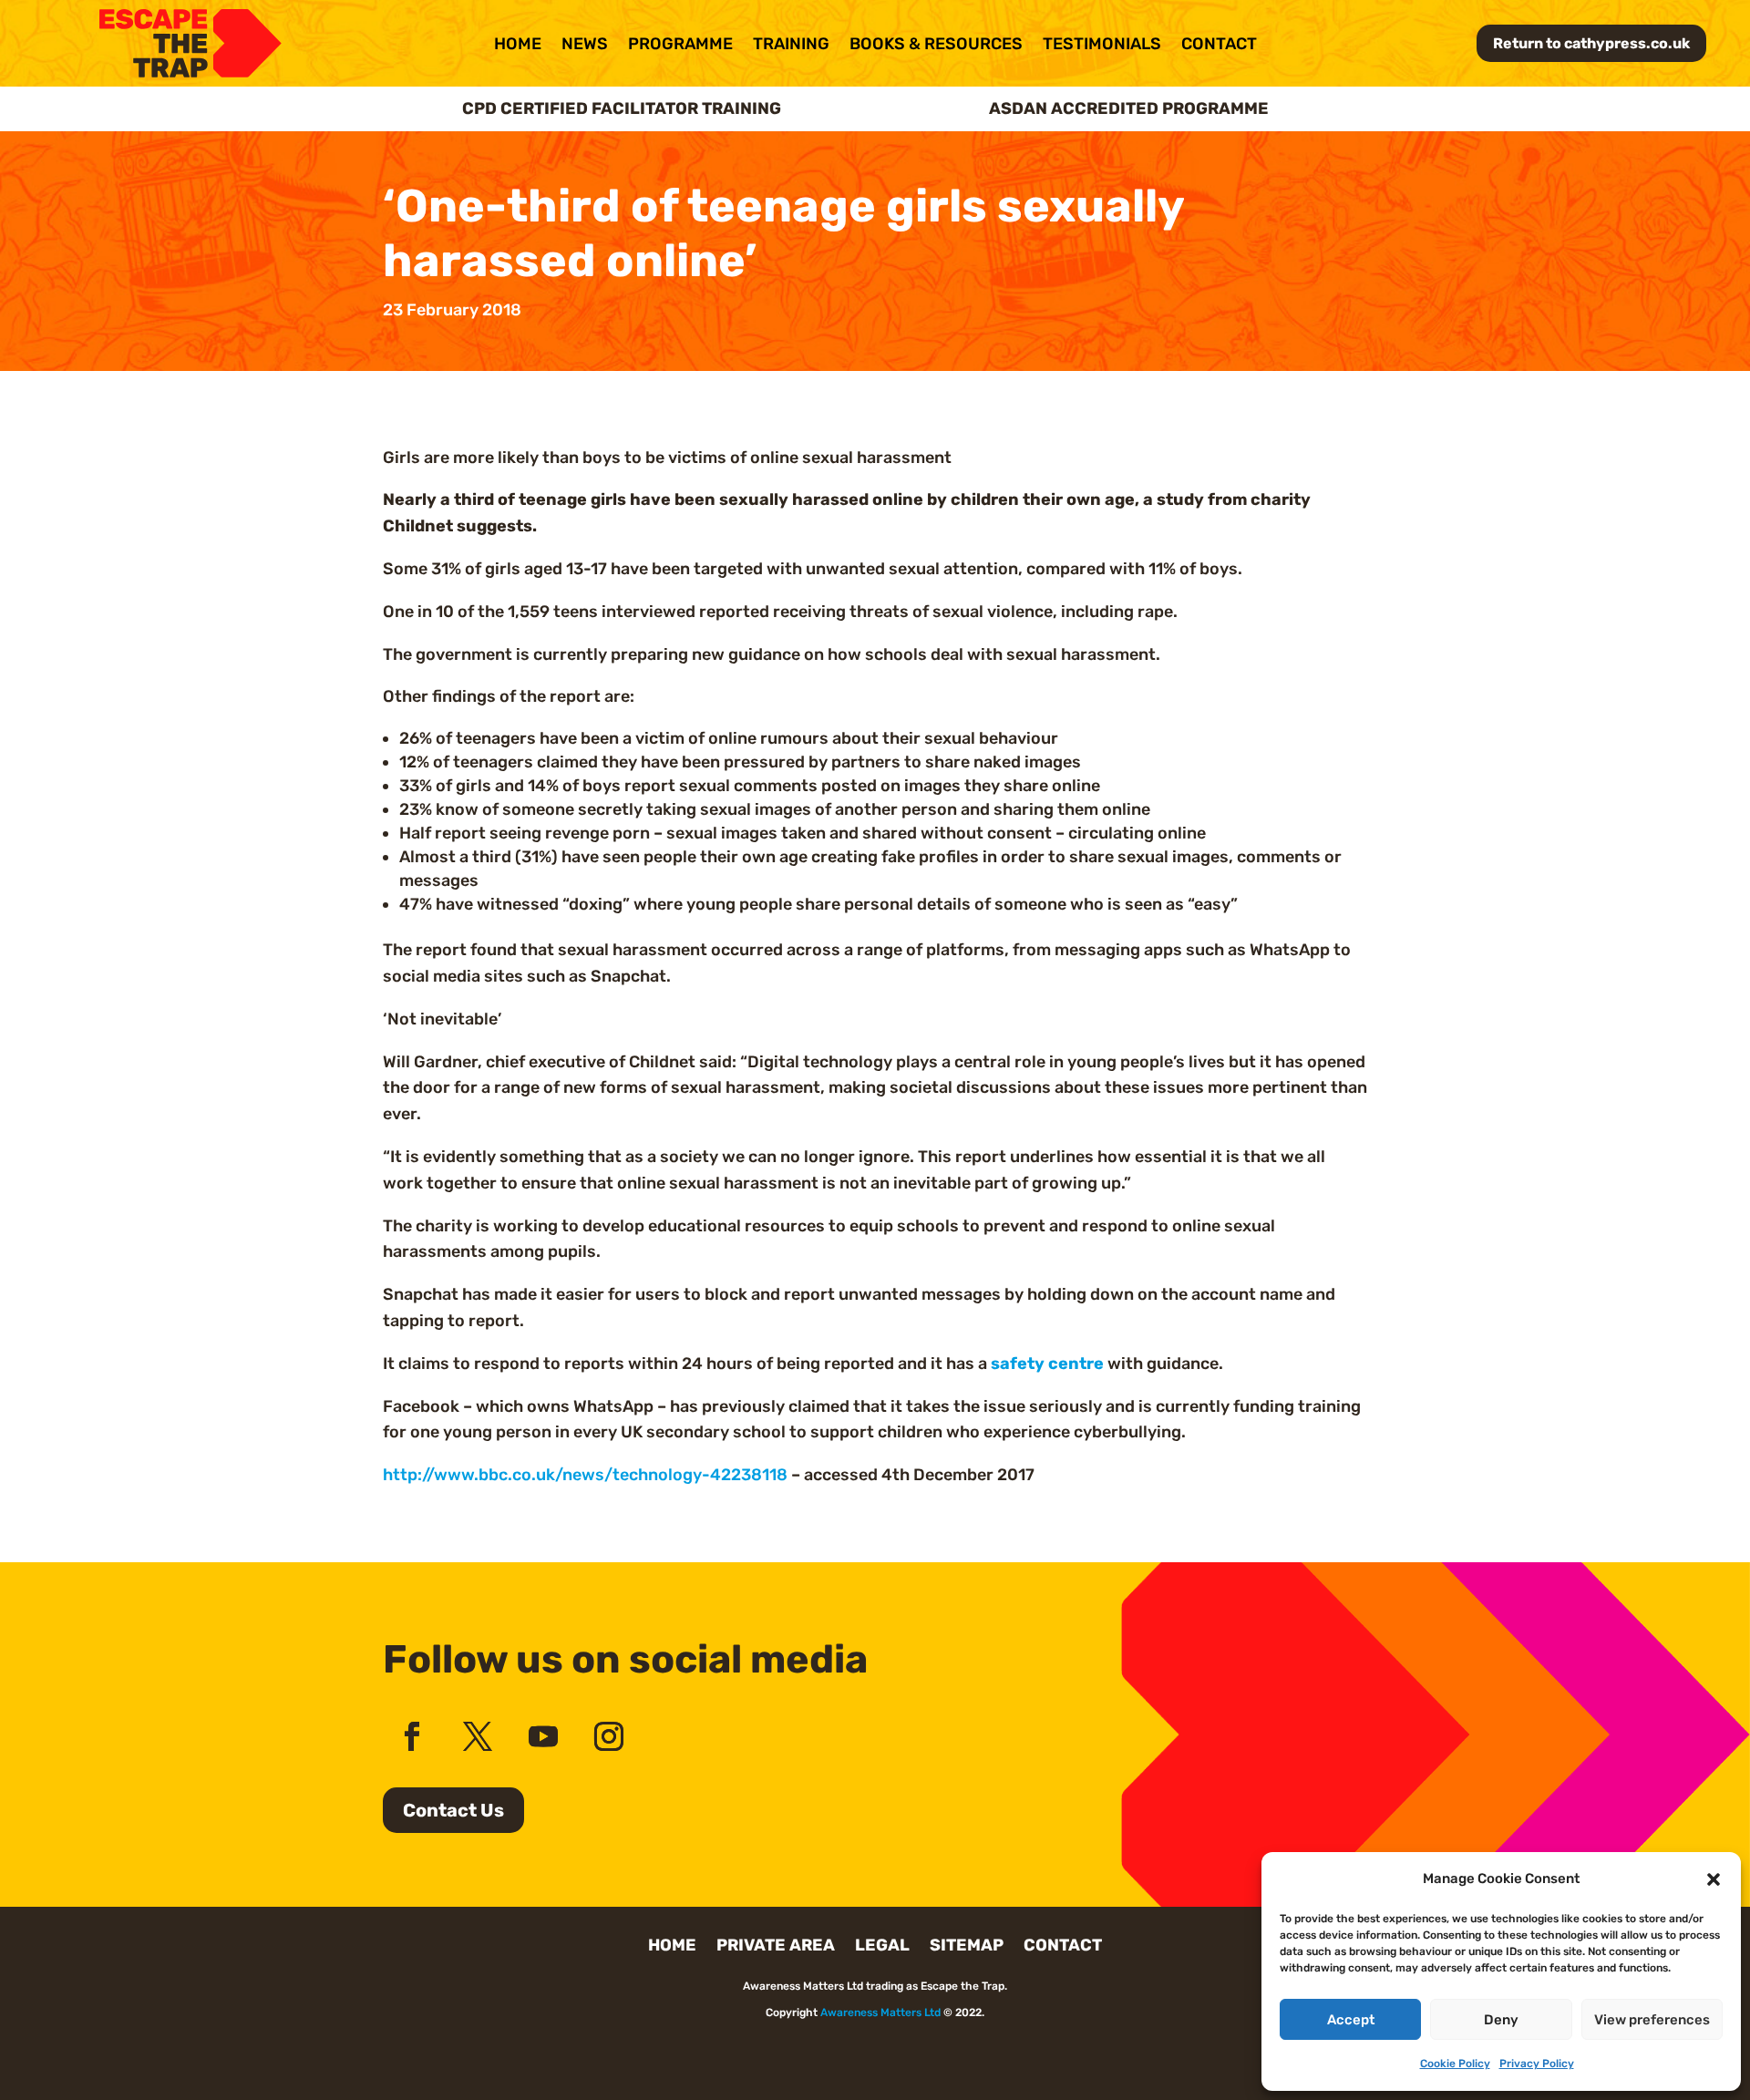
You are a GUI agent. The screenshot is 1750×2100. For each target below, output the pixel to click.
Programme (680, 46)
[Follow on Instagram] (609, 1736)
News (585, 46)
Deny (1501, 2020)
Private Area (776, 1947)
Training (791, 46)
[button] (1714, 1879)
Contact (1219, 46)
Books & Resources (936, 46)
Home (518, 46)
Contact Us (453, 1810)
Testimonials (1102, 46)
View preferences (1652, 2020)
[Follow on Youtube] (543, 1736)
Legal (882, 1947)
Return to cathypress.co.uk (1591, 43)
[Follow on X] (478, 1736)
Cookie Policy (1455, 2064)
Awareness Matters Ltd (880, 2012)
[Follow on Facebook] (412, 1736)
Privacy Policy (1537, 2064)
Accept (1351, 2020)
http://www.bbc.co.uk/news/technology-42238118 (585, 1475)
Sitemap (967, 1947)
